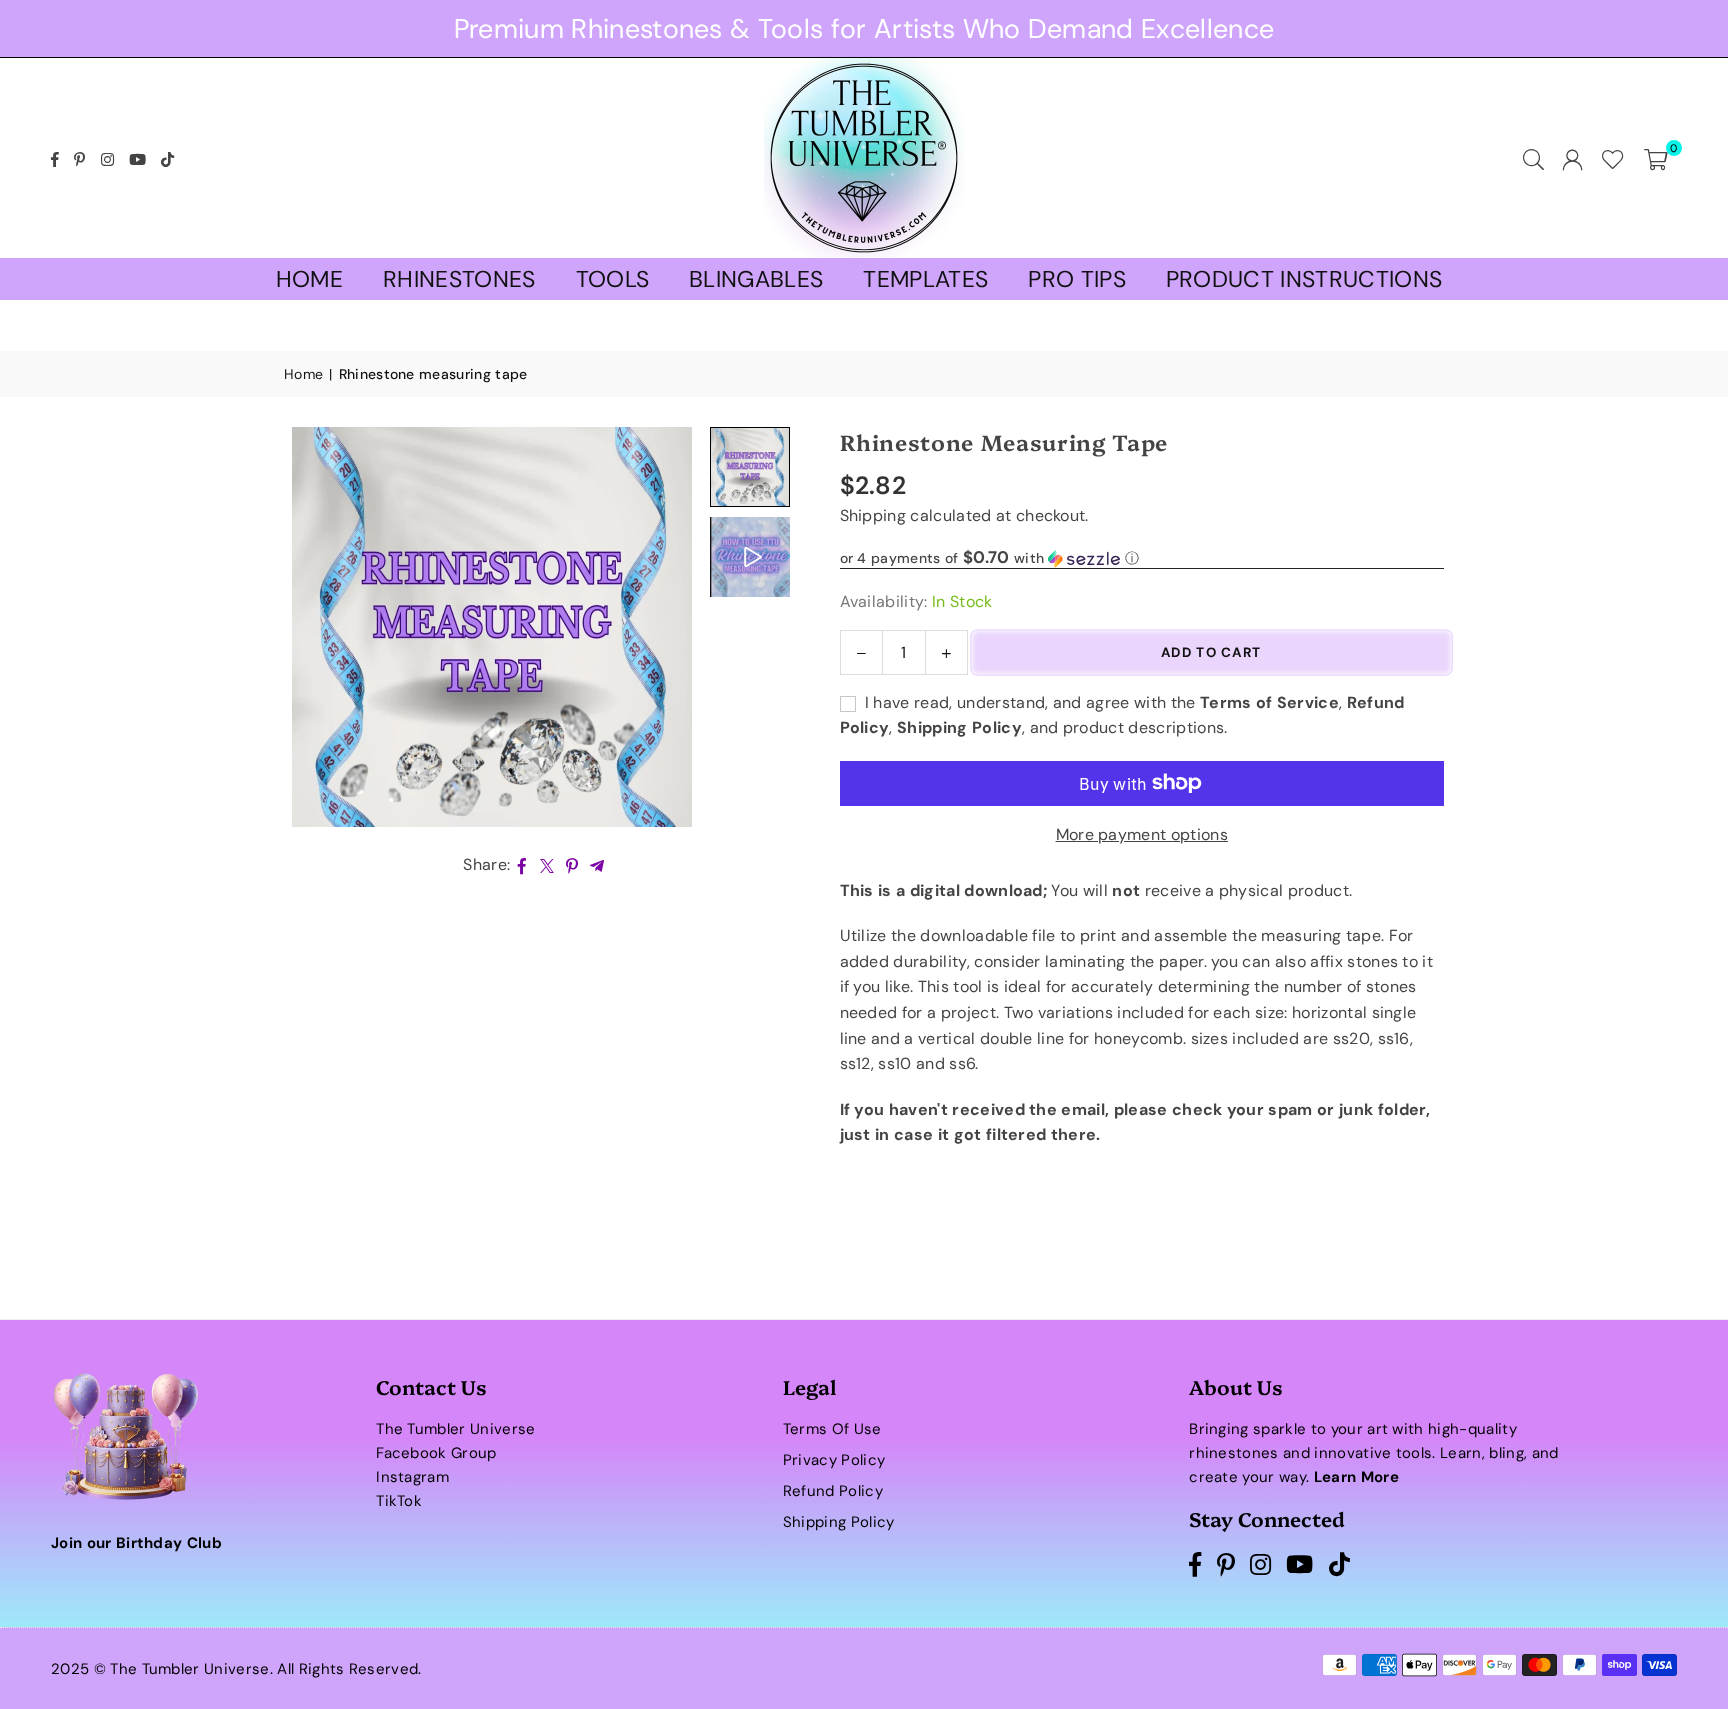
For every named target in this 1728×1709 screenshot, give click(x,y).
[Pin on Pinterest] (572, 865)
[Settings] (1572, 158)
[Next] (672, 626)
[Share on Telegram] (597, 865)
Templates (925, 279)
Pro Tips (1077, 279)
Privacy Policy (834, 1460)
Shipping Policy (839, 1522)
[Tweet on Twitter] (547, 865)
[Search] (1533, 158)
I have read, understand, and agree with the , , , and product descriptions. (1122, 715)
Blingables (756, 279)
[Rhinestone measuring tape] (750, 557)
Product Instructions (1304, 279)
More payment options (1142, 834)
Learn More (1356, 1477)
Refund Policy (833, 1491)
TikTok (399, 1501)
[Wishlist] (1613, 158)
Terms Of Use (832, 1429)
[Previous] (311, 626)
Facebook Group (436, 1453)
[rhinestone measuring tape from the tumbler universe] (750, 467)
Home (309, 279)
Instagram (412, 1477)
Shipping (873, 515)
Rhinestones (459, 279)
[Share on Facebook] (522, 865)
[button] (1656, 158)
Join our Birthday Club (136, 1543)
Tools (613, 279)
